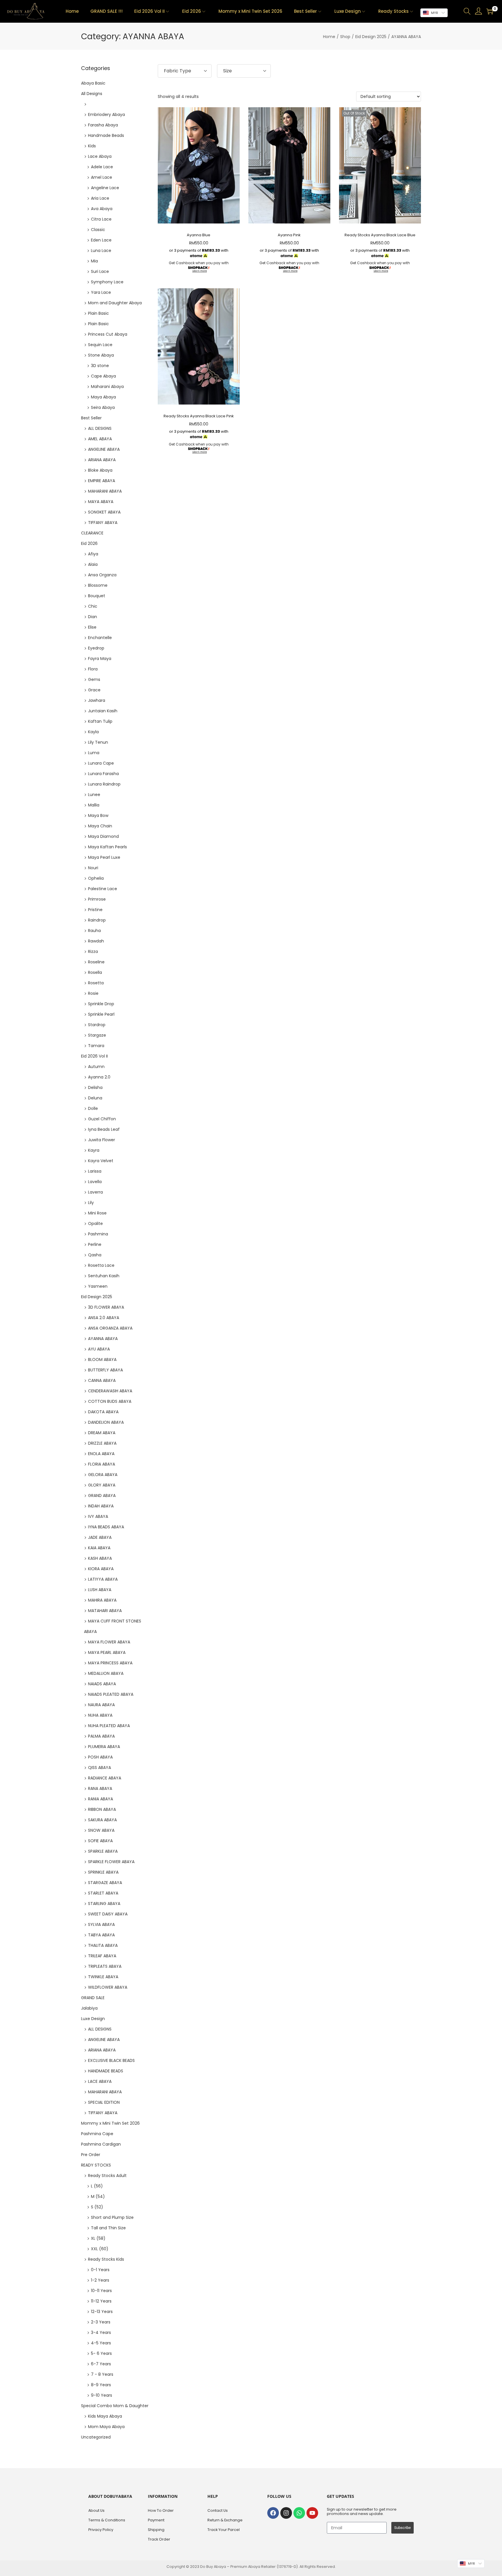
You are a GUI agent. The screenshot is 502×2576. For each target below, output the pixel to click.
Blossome (98, 585)
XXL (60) (100, 2249)
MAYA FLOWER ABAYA (109, 1642)
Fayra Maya (100, 659)
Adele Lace (102, 167)
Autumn (96, 1067)
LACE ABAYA (100, 2081)
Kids (92, 146)
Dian (93, 617)
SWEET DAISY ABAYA (108, 1914)
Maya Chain (100, 826)
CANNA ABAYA (102, 1380)
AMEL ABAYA (100, 439)
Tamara (96, 1046)
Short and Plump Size (112, 2217)
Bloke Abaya (100, 470)
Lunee (94, 795)
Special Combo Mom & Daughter (115, 2406)
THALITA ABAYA (103, 1945)
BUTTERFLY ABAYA (105, 1370)
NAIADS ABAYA (102, 1684)
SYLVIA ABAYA (101, 1924)
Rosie (93, 993)
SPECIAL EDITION (104, 2102)
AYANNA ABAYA (103, 1339)
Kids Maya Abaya (105, 2416)
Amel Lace (102, 177)
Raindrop (97, 920)
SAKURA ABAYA (102, 1820)
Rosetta (96, 983)
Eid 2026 (89, 543)
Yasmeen (98, 1286)
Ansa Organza (102, 575)
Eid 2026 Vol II (94, 1056)
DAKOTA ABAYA (103, 1412)
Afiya (93, 554)
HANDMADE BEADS (106, 2071)
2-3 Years (101, 2322)
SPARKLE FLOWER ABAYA (111, 1862)
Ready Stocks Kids (106, 2259)
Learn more (200, 271)
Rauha (94, 931)
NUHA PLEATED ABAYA (109, 1726)
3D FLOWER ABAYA (106, 1307)
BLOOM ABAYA (102, 1359)
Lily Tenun (98, 742)
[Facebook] (273, 2513)
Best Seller (91, 418)
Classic (98, 230)
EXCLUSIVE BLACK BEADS (111, 2060)
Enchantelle (100, 638)
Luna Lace (101, 251)
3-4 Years (101, 2332)
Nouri (93, 868)
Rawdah (96, 941)
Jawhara (97, 700)
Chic (93, 606)
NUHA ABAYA (100, 1715)
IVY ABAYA (98, 1516)
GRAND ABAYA (102, 1495)
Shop (345, 37)
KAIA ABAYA (99, 1548)
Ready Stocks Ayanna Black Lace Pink (199, 416)
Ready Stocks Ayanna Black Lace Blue (380, 235)
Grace (94, 690)
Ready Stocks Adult (107, 2176)
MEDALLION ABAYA (106, 1673)
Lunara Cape (101, 763)
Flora (93, 669)
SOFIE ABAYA (100, 1841)
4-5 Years (101, 2343)
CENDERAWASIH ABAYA (110, 1391)
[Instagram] (286, 2513)
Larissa (95, 1171)
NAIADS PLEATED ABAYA (111, 1694)
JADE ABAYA (100, 1537)
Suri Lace (100, 271)
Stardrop (97, 1025)
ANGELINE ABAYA (104, 449)
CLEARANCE (92, 533)
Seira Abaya (103, 407)
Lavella (95, 1182)
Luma (94, 753)
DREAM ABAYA (102, 1433)
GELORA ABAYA (103, 1475)
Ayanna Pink (289, 235)
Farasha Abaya (103, 125)
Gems (94, 679)
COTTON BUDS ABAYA (110, 1401)
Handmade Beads (106, 135)
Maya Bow (98, 815)
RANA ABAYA (100, 1788)
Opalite (95, 1223)
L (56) (97, 2186)
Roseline (96, 962)
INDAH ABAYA (101, 1506)
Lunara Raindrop (104, 784)
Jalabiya (89, 2008)
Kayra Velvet (101, 1161)
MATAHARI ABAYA (105, 1611)
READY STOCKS (96, 2165)
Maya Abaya (103, 397)
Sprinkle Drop (101, 1004)
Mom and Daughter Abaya (115, 303)
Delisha (95, 1087)
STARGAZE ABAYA (105, 1883)
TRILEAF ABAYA (102, 1956)
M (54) (98, 2196)
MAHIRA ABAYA (102, 1600)
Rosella (95, 972)
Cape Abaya (103, 376)
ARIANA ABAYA (102, 460)
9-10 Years (102, 2395)
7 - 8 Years (102, 2374)
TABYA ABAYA (101, 1935)
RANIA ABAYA (101, 1799)
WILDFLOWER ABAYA (108, 1987)
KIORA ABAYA (101, 1569)
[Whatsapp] (299, 2513)
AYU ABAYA (99, 1349)
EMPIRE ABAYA (102, 481)
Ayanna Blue (199, 235)
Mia (94, 261)
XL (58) (98, 2238)
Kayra (94, 1150)
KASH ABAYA (100, 1558)
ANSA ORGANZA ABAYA (110, 1328)
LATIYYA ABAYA (103, 1579)
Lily (91, 1203)
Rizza (93, 951)
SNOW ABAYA (101, 1830)
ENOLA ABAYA (101, 1454)
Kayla (93, 732)
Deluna (95, 1098)
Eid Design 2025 (371, 37)
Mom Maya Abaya (106, 2427)
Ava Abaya (102, 209)
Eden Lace (101, 240)
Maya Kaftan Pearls (107, 847)
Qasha (95, 1255)
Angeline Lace (105, 188)
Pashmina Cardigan (101, 2144)
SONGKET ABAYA (104, 512)
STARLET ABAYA (103, 1893)
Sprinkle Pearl (101, 1014)
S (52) (97, 2207)
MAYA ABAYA (101, 502)
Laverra (95, 1192)
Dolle (93, 1108)
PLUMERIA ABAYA (104, 1747)
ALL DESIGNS (100, 428)
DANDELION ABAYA (106, 1422)
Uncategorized (96, 2437)
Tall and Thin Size (108, 2228)
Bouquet (97, 596)
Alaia (93, 564)
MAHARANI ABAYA (105, 491)
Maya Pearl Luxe (104, 857)
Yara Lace (101, 292)
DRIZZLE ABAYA (102, 1443)
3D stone (100, 366)
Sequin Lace (100, 345)
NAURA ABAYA (101, 1705)
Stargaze (97, 1035)
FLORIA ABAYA (102, 1464)
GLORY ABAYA (102, 1485)
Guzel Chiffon (102, 1119)
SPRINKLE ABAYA (103, 1872)
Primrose (97, 899)
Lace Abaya (100, 156)
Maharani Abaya (107, 387)
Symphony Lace (107, 282)
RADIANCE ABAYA (105, 1778)
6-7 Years (101, 2364)
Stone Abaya (101, 355)
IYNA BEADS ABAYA (106, 1527)
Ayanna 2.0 (99, 1077)
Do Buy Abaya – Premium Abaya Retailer (238, 2567)
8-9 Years (101, 2385)
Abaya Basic (93, 83)
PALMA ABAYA (101, 1736)
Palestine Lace (103, 889)
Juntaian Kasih (103, 711)
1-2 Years (100, 2280)
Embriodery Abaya (106, 115)
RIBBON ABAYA (102, 1809)
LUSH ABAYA (100, 1590)
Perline (95, 1244)
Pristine (95, 910)
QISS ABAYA (99, 1768)
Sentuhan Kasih (104, 1276)
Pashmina (98, 1234)
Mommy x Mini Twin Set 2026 (110, 2123)
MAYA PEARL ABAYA (107, 1652)
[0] (490, 11)
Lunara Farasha (103, 774)
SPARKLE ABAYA (103, 1851)
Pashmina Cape (97, 2134)
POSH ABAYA (100, 1757)
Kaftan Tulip (100, 721)
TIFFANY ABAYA (103, 523)
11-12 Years (101, 2301)
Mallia (94, 805)
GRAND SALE (93, 1998)
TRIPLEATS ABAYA (105, 1966)
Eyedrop (96, 648)
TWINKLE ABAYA (103, 1977)
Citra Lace (101, 219)
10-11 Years (101, 2291)
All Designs (92, 94)
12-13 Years (102, 2312)
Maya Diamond (103, 836)
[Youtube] (312, 2513)
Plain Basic (98, 313)
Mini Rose (97, 1213)
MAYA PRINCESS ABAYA (110, 1663)
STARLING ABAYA (104, 1904)
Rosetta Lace (101, 1265)
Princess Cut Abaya (108, 334)
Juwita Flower (102, 1140)
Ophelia (96, 878)
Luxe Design (93, 2019)
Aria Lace (100, 198)
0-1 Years (100, 2270)
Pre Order (91, 2155)
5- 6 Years (101, 2353)
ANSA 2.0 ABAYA (104, 1318)
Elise (92, 627)
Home (329, 37)
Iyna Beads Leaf (104, 1129)
